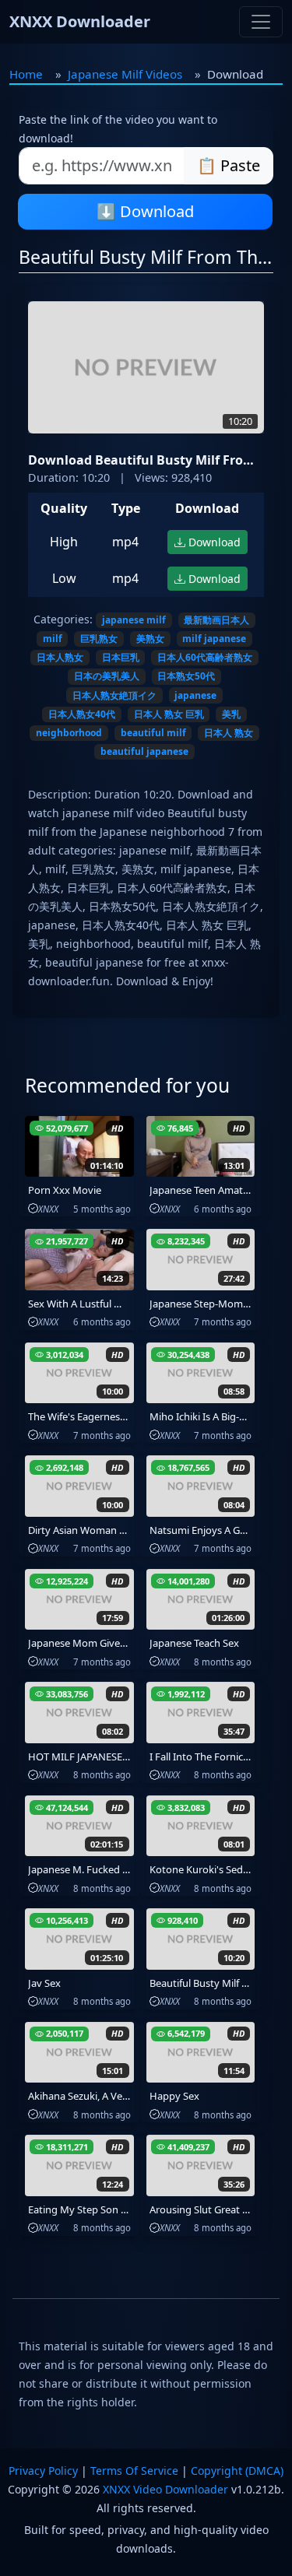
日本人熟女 (60, 657)
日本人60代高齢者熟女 (205, 657)
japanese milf (134, 620)
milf (53, 639)
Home (26, 74)
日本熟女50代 (186, 676)
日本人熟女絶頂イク (114, 695)
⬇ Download (145, 211)
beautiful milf (153, 733)
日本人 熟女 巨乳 (169, 714)
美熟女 (150, 639)
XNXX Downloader (80, 21)
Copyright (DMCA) (237, 2471)
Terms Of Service (134, 2471)
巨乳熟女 (99, 639)
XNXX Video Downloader (165, 2489)
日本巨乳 (121, 657)
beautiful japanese (144, 751)
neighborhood (69, 733)
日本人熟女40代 (82, 714)
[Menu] (261, 22)
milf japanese (214, 639)
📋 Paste (229, 165)
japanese (195, 695)
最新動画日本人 (216, 620)
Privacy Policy (43, 2471)
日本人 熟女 (229, 733)
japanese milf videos (125, 74)
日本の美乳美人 (107, 676)
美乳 (231, 714)
